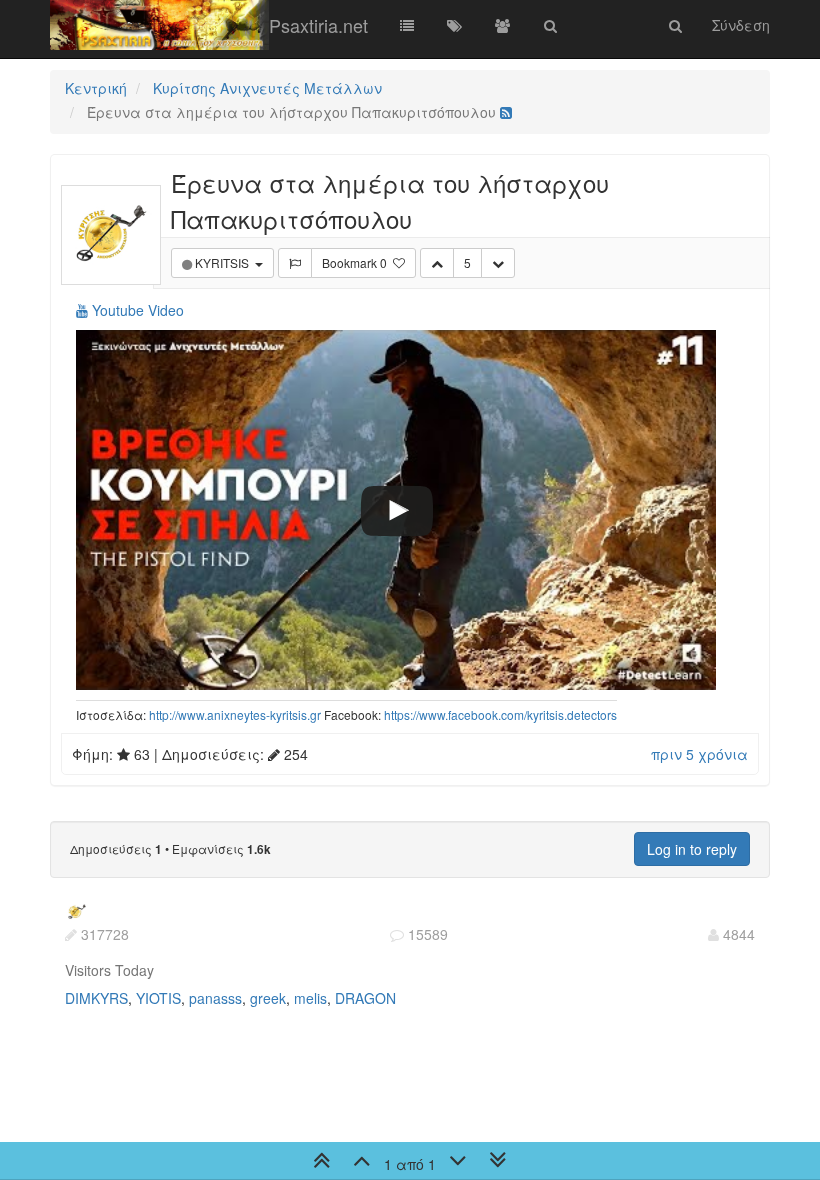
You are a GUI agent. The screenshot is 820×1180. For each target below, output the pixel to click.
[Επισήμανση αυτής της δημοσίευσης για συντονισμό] (295, 263)
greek (268, 998)
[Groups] (503, 25)
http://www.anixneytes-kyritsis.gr (235, 714)
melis (310, 998)
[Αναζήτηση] (551, 25)
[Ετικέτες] (455, 25)
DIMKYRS (96, 998)
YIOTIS (158, 998)
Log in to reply (692, 849)
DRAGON (365, 998)
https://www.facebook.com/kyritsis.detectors (500, 714)
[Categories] (407, 25)
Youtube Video (136, 310)
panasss (215, 998)
